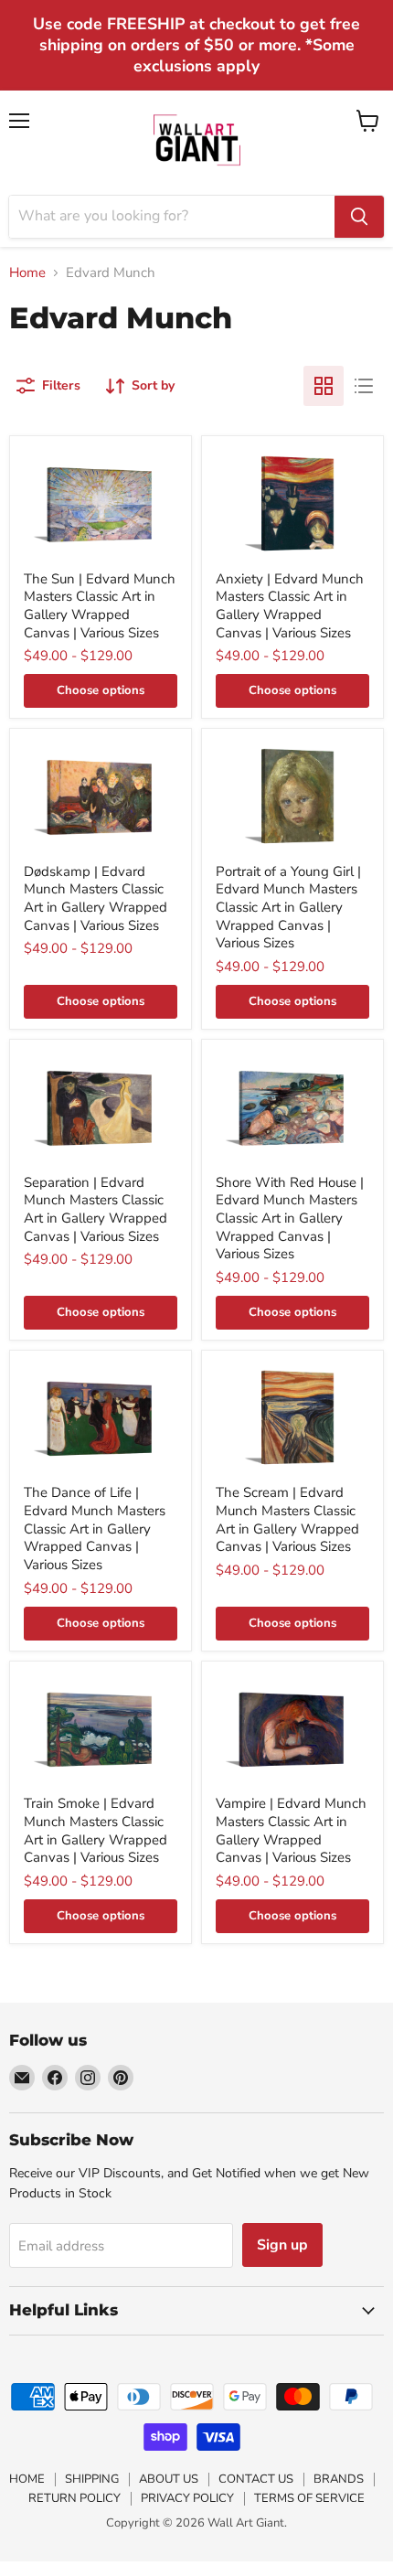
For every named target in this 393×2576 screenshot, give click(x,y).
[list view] (364, 386)
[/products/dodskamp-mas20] (101, 796)
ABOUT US (169, 2479)
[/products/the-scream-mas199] (292, 1418)
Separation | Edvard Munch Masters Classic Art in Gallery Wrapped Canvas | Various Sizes (96, 1209)
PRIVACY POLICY (187, 2498)
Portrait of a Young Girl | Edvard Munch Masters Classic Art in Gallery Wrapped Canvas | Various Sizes (288, 908)
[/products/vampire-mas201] (292, 1729)
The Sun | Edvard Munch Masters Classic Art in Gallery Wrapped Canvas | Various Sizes (100, 606)
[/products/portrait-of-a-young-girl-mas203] (292, 796)
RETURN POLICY (74, 2498)
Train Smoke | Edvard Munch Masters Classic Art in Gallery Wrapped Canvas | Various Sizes (96, 1830)
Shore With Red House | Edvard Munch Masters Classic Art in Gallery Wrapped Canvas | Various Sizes (290, 1219)
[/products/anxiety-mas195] (292, 503)
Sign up (282, 2245)
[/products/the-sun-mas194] (101, 503)
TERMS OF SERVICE (309, 2498)
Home (27, 273)
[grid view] (324, 386)
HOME (27, 2479)
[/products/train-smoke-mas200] (101, 1729)
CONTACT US (256, 2479)
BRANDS (339, 2479)
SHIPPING (92, 2479)
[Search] (359, 217)
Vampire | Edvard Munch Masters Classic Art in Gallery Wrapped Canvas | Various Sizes (291, 1830)
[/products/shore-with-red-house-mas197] (292, 1107)
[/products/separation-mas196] (101, 1107)
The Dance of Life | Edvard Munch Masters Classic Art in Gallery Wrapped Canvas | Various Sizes (95, 1528)
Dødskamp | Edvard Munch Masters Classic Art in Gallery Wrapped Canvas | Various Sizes (96, 898)
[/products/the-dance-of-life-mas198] (101, 1418)
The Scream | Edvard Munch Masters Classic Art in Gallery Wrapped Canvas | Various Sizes (287, 1519)
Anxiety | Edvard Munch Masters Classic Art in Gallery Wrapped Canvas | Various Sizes (290, 606)
